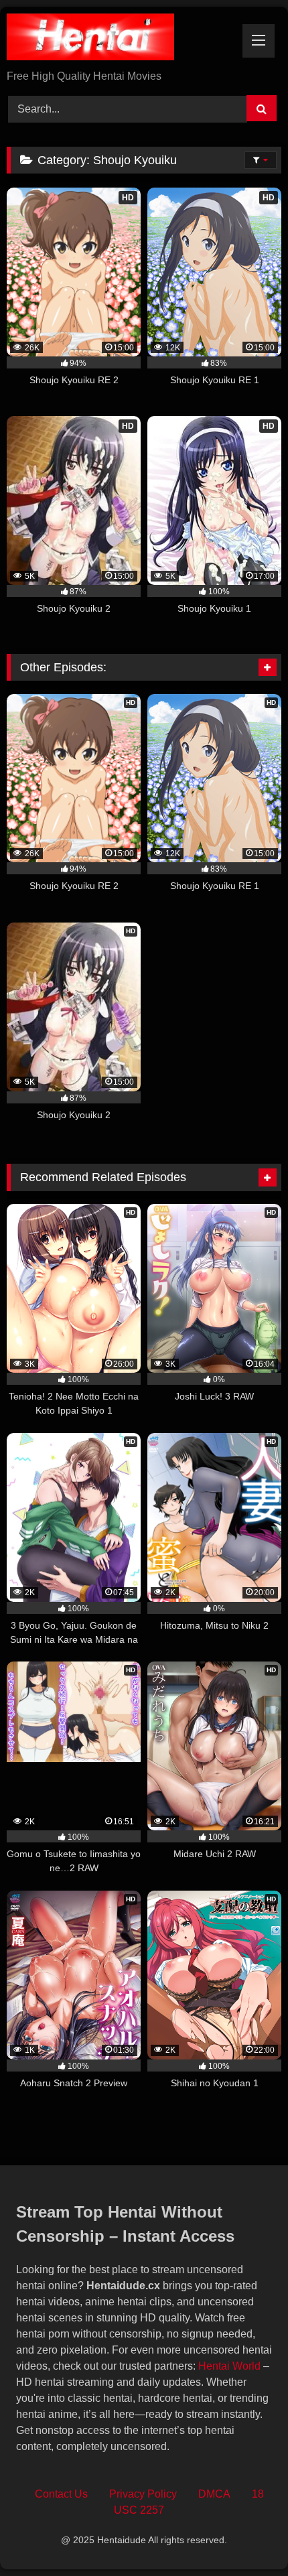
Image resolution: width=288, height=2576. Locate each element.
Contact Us (61, 2494)
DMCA (214, 2494)
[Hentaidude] (118, 39)
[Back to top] (246, 2536)
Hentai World (229, 2366)
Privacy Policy (143, 2494)
